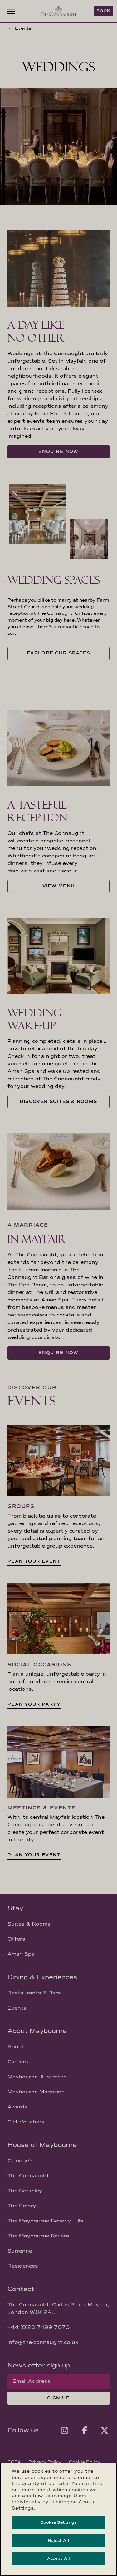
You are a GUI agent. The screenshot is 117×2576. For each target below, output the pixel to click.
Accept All (58, 2558)
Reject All (58, 2541)
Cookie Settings (58, 2522)
